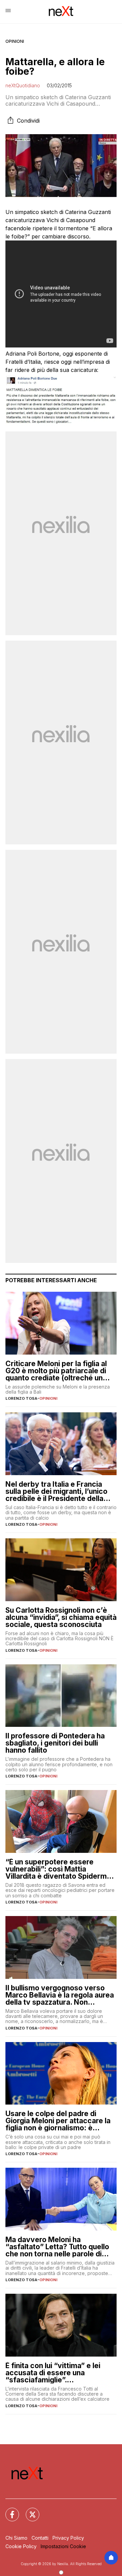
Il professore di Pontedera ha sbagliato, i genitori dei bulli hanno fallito (55, 1743)
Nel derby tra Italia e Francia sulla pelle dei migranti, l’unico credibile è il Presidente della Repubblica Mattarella (56, 1491)
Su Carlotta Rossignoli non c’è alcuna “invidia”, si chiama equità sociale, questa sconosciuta (61, 1617)
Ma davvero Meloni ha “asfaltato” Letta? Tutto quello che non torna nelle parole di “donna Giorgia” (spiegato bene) (60, 2247)
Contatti (40, 2538)
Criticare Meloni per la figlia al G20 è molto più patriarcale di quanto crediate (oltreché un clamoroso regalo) (56, 1371)
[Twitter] (28, 2510)
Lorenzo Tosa (21, 1398)
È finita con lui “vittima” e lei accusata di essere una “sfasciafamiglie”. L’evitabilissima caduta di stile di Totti (60, 2373)
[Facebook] (8, 2510)
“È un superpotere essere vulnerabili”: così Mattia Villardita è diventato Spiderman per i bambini (60, 1869)
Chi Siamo (16, 2538)
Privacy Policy (68, 2538)
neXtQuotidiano (23, 85)
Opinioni (15, 41)
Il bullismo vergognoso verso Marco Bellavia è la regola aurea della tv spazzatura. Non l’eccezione (60, 1995)
